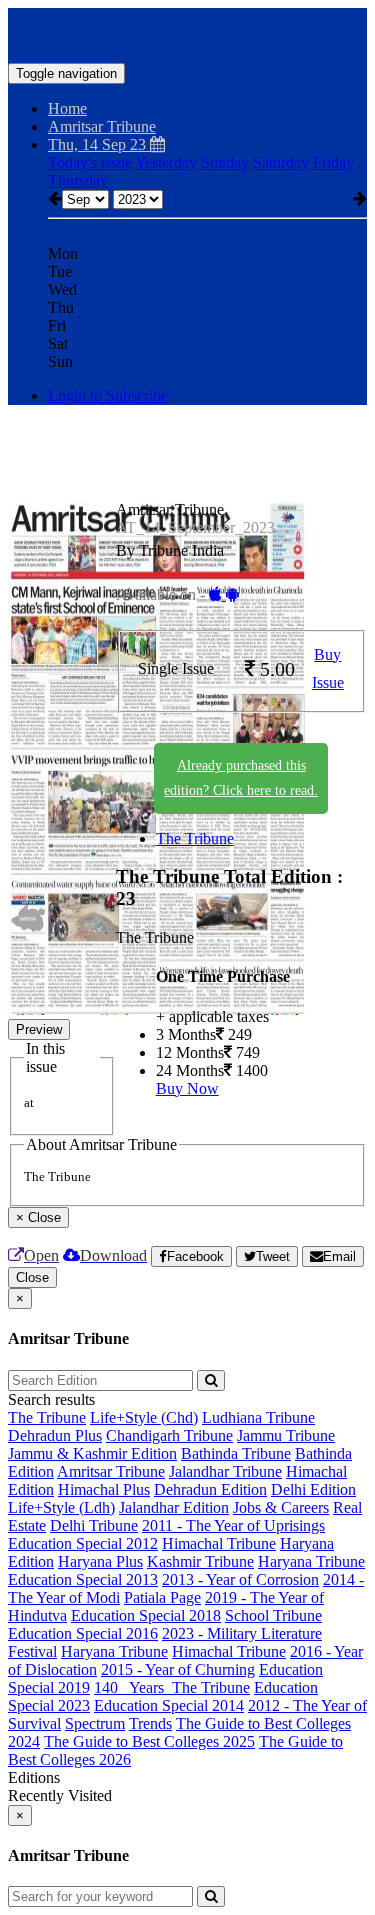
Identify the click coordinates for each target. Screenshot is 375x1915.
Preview (39, 1029)
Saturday (281, 162)
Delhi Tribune (94, 1525)
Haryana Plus (100, 1561)
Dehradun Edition (210, 1489)
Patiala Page (162, 1597)
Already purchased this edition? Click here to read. (241, 778)
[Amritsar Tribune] (187, 33)
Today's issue (90, 162)
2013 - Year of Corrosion (240, 1579)
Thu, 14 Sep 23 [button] (99, 144)
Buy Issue (328, 669)
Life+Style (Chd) (144, 1417)
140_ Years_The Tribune (172, 1687)
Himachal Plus (104, 1489)
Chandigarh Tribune (169, 1435)
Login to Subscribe (108, 395)
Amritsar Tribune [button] (102, 126)
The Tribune (195, 838)
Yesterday (166, 162)
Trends (150, 1723)
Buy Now (187, 1088)
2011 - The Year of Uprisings (233, 1525)
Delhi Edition (313, 1489)
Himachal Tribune (219, 1543)
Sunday (225, 162)
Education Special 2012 (83, 1543)
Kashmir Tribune (200, 1561)
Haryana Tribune (311, 1561)
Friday (333, 162)
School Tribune (273, 1615)
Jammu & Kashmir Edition (92, 1453)
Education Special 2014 (169, 1705)
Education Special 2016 (83, 1633)
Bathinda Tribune (236, 1453)
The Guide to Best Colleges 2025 (149, 1741)
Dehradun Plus (55, 1435)
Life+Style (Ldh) (61, 1507)
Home (67, 108)
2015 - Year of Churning (178, 1669)
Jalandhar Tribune (225, 1471)
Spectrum (95, 1723)
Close (32, 1277)
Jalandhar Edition (174, 1507)
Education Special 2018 (146, 1615)
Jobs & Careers (281, 1507)
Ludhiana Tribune (258, 1417)
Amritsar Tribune (111, 1471)
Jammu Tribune (286, 1435)
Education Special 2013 (83, 1579)
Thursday (78, 180)
